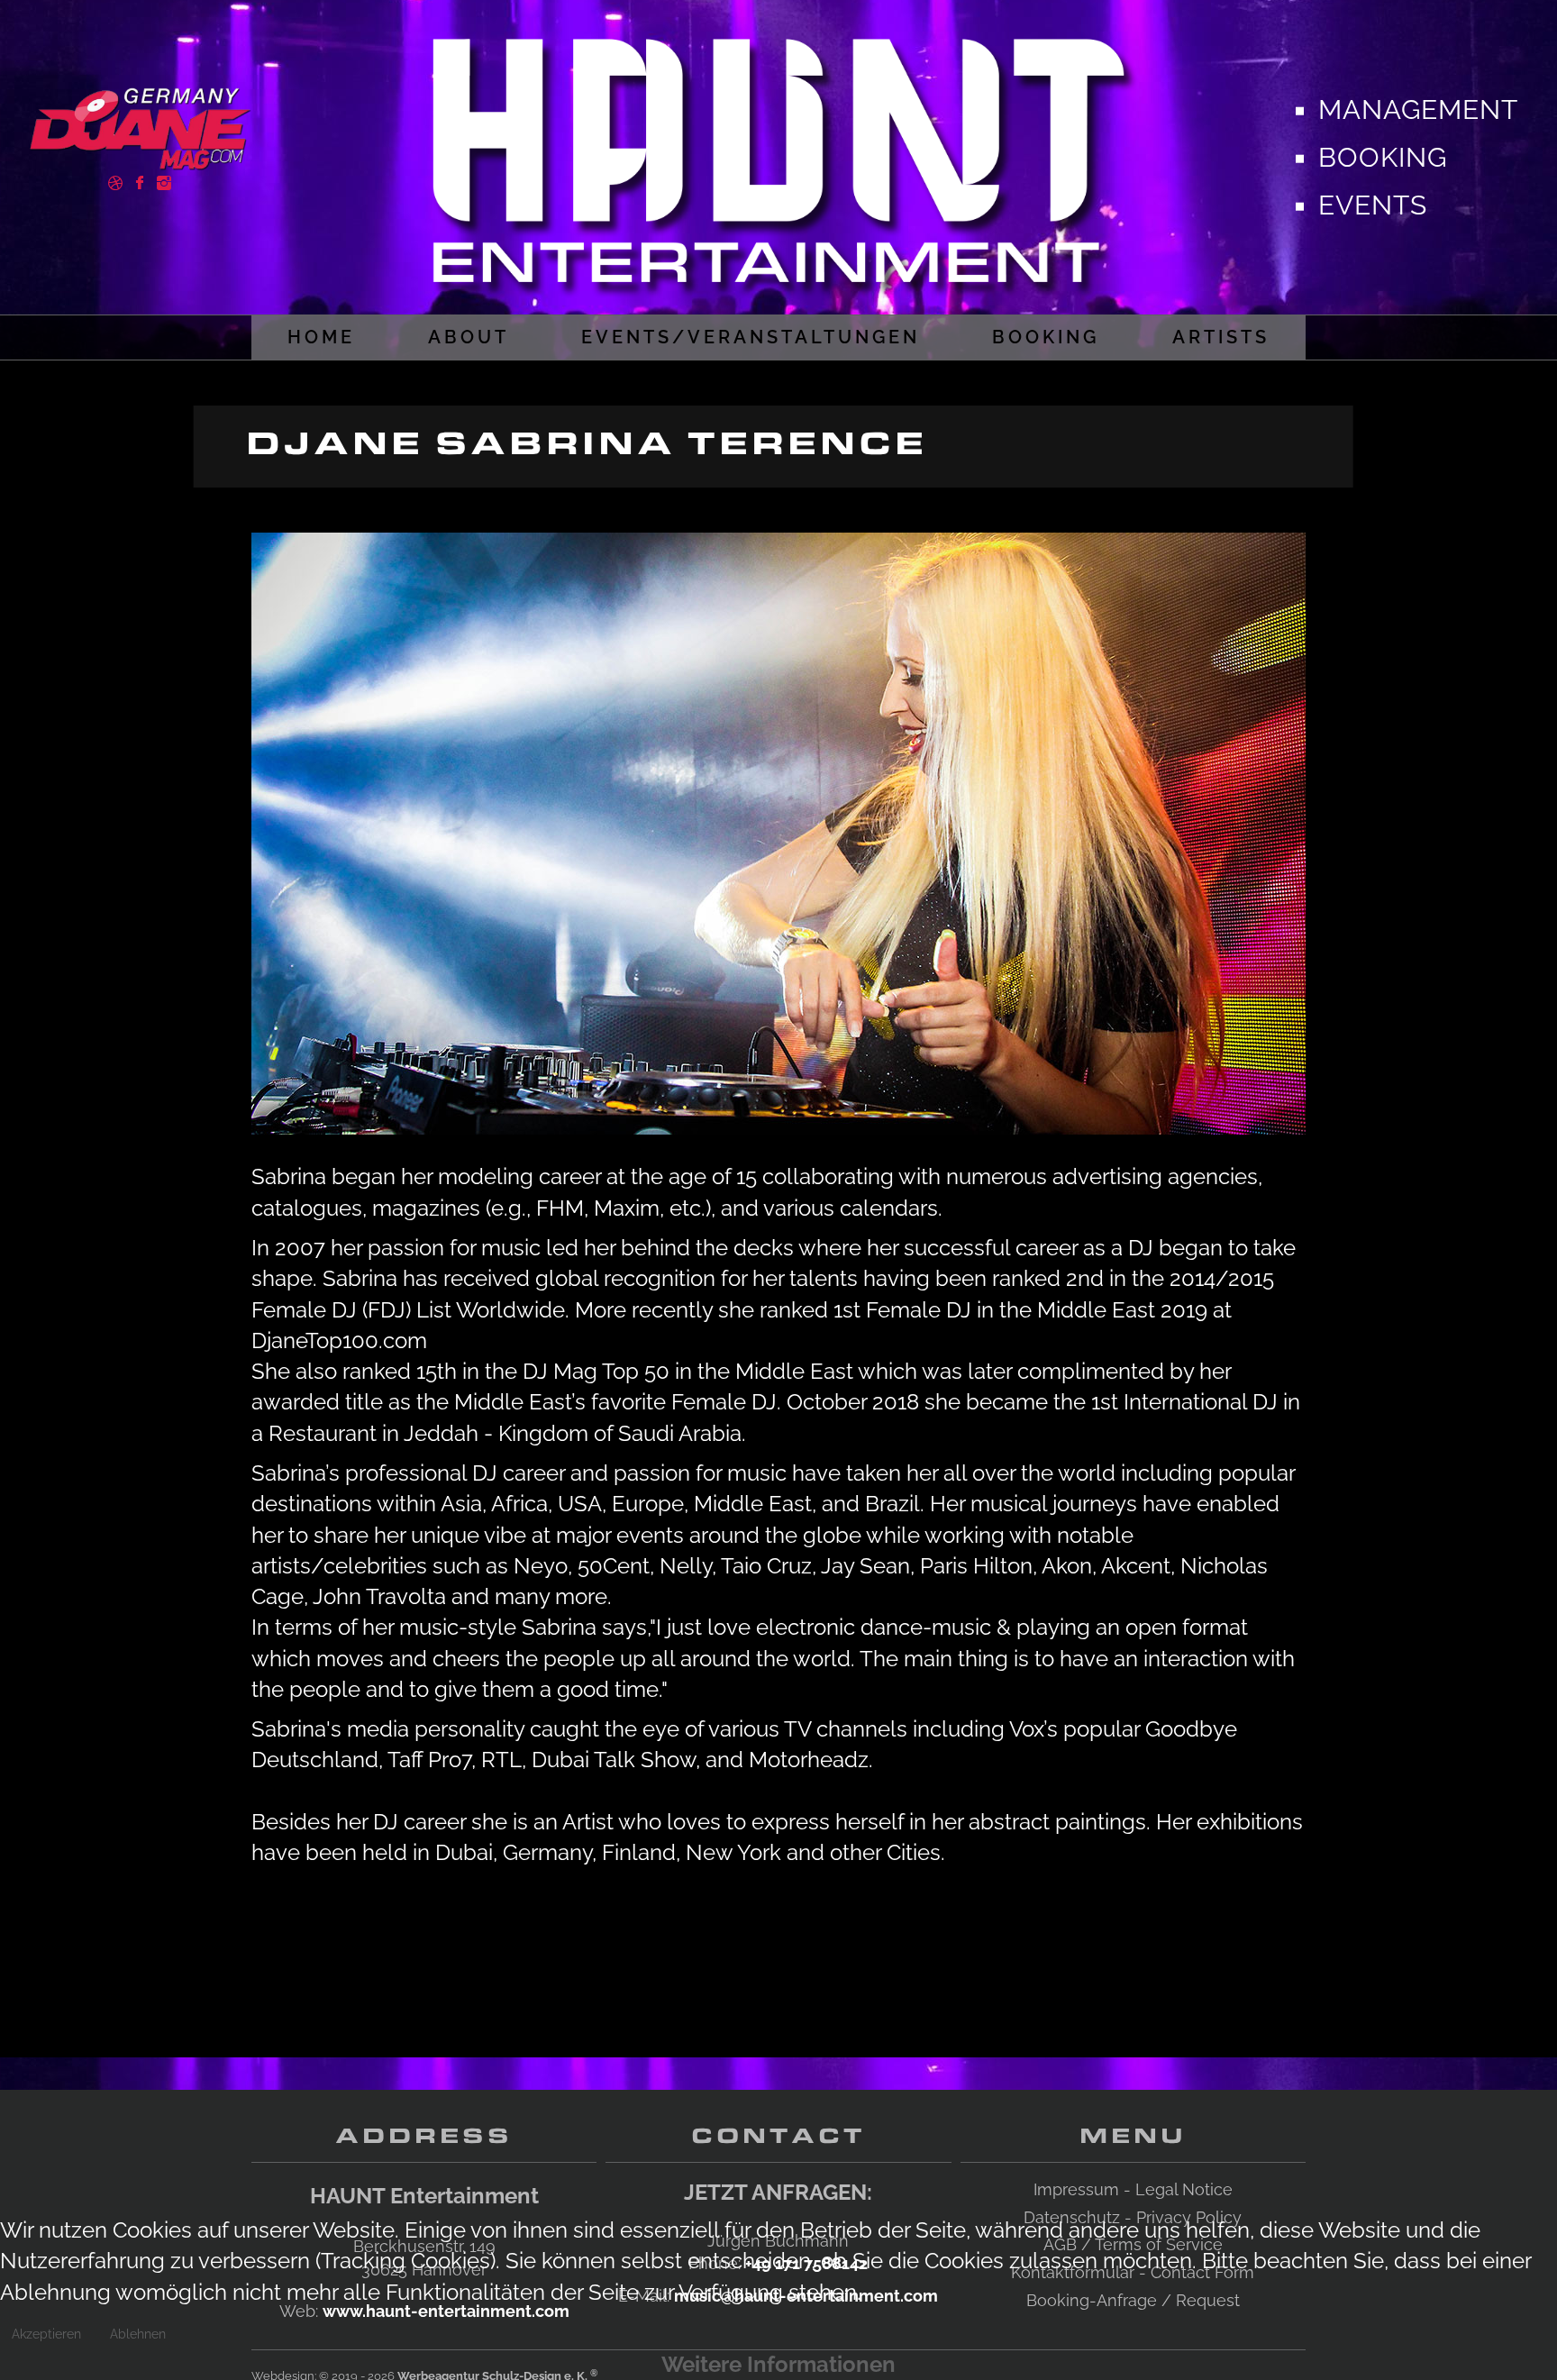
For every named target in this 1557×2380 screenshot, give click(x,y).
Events (1373, 204)
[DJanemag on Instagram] (164, 181)
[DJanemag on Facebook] (140, 181)
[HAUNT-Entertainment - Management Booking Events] (778, 153)
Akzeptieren (46, 2334)
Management (1418, 109)
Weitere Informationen (778, 2364)
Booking (1383, 157)
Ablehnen (138, 2334)
